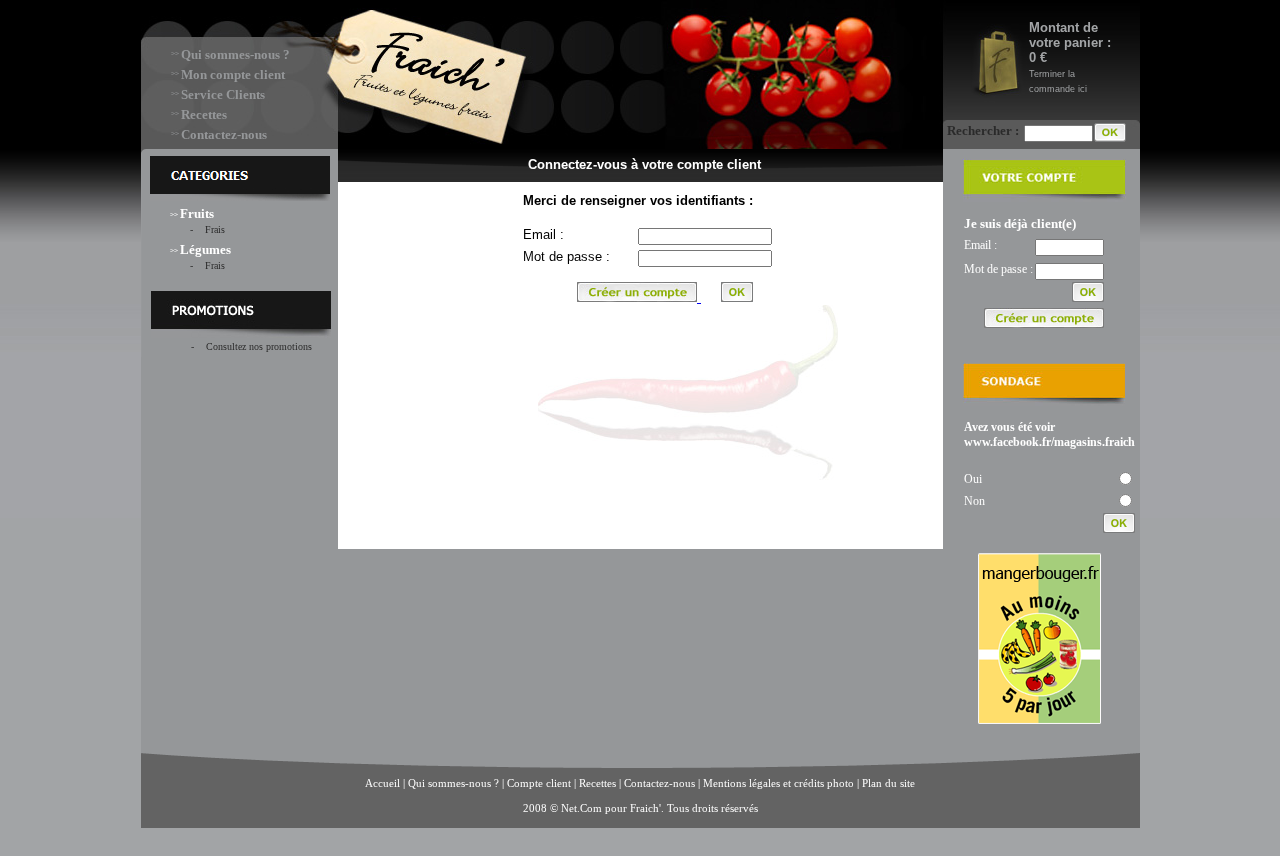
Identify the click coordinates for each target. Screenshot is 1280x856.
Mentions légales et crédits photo (778, 783)
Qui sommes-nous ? (235, 54)
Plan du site (888, 783)
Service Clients (223, 94)
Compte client (540, 783)
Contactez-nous (224, 134)
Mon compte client (233, 74)
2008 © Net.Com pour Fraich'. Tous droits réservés (640, 808)
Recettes (204, 114)
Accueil (382, 783)
